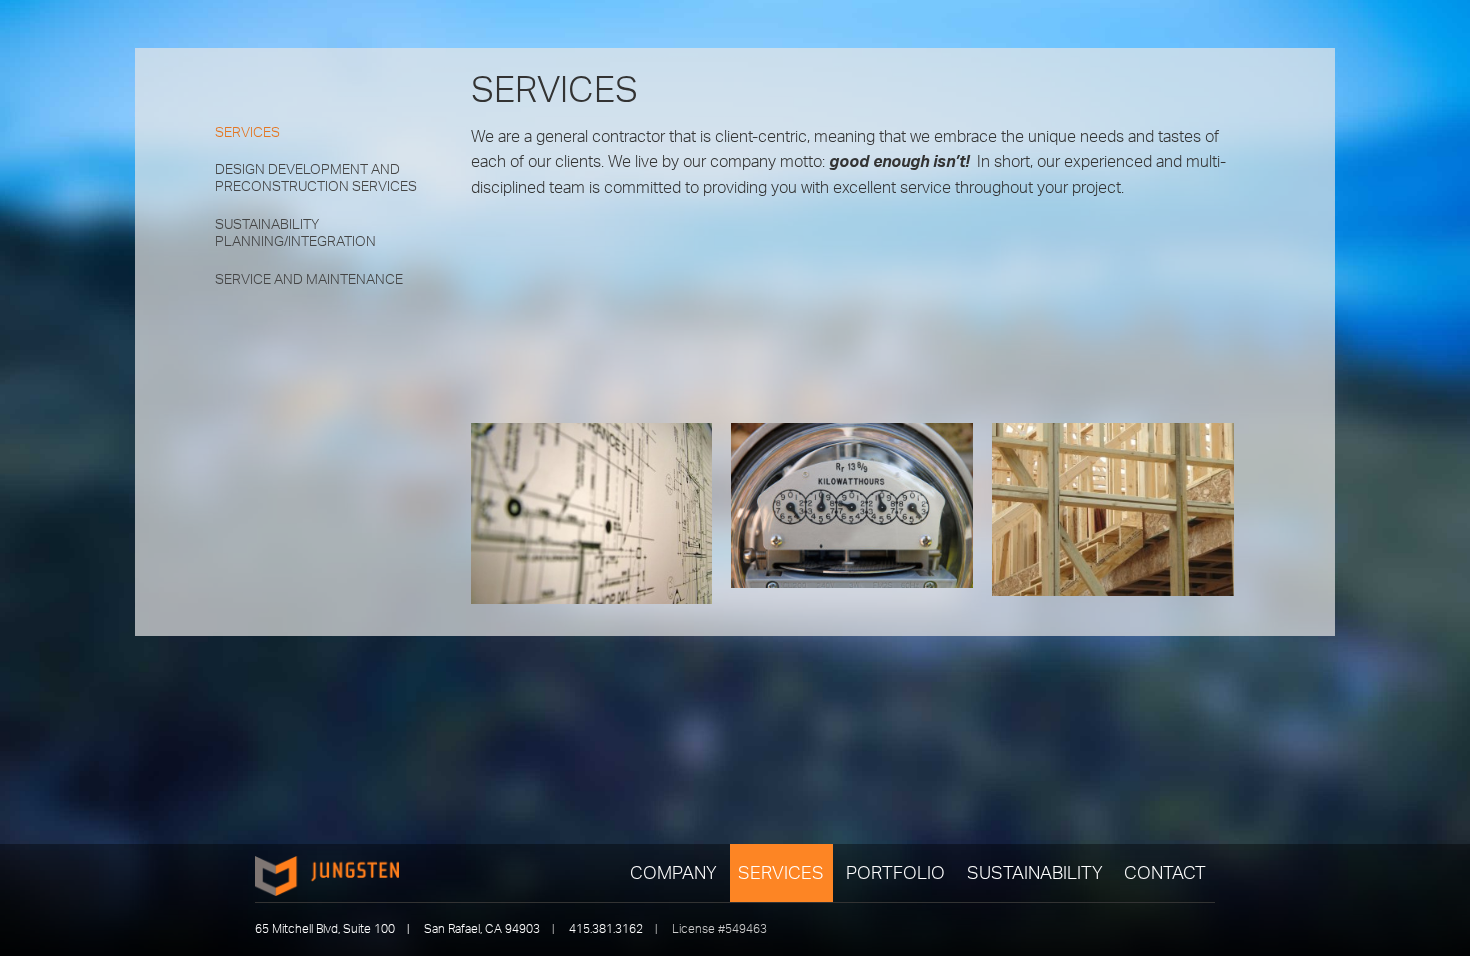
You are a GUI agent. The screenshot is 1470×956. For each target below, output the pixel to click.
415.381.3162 (606, 928)
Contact (1165, 872)
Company (673, 872)
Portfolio (895, 872)
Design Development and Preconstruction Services (316, 177)
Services (781, 872)
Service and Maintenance (309, 279)
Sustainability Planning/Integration (295, 232)
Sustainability (1035, 872)
